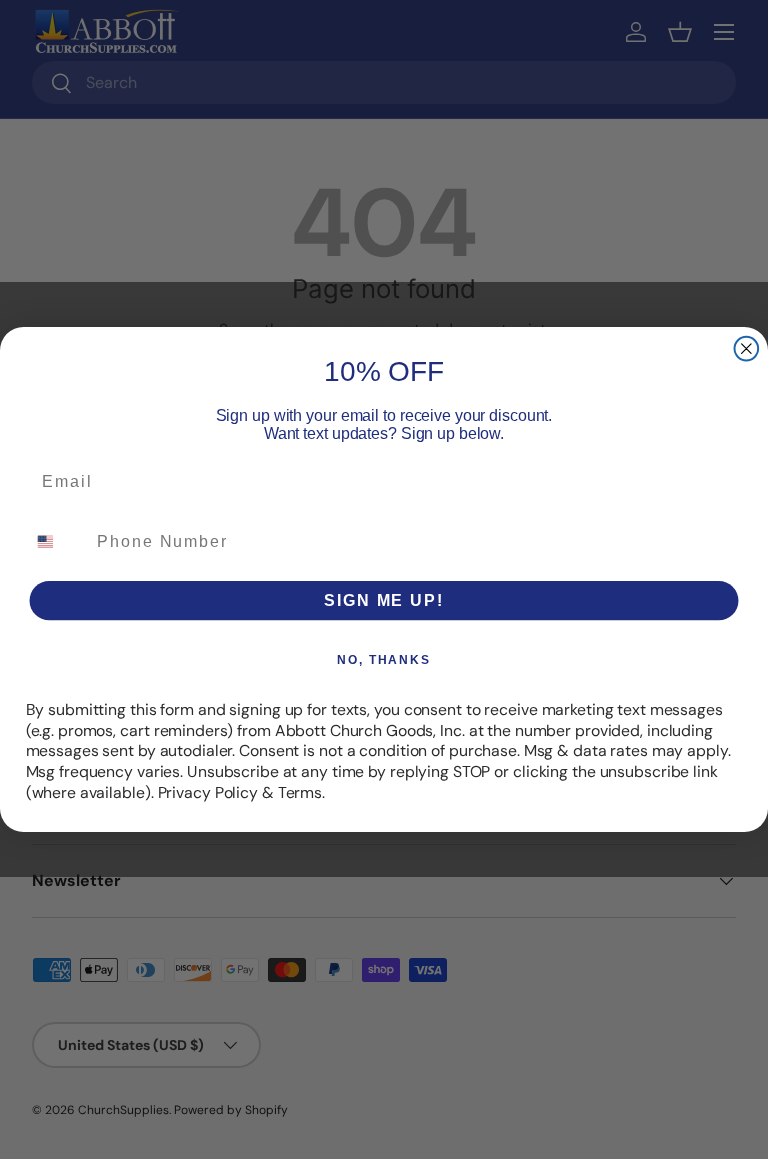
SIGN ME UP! (383, 600)
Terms (300, 792)
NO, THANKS (384, 660)
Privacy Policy (208, 792)
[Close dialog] (747, 349)
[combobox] (57, 541)
